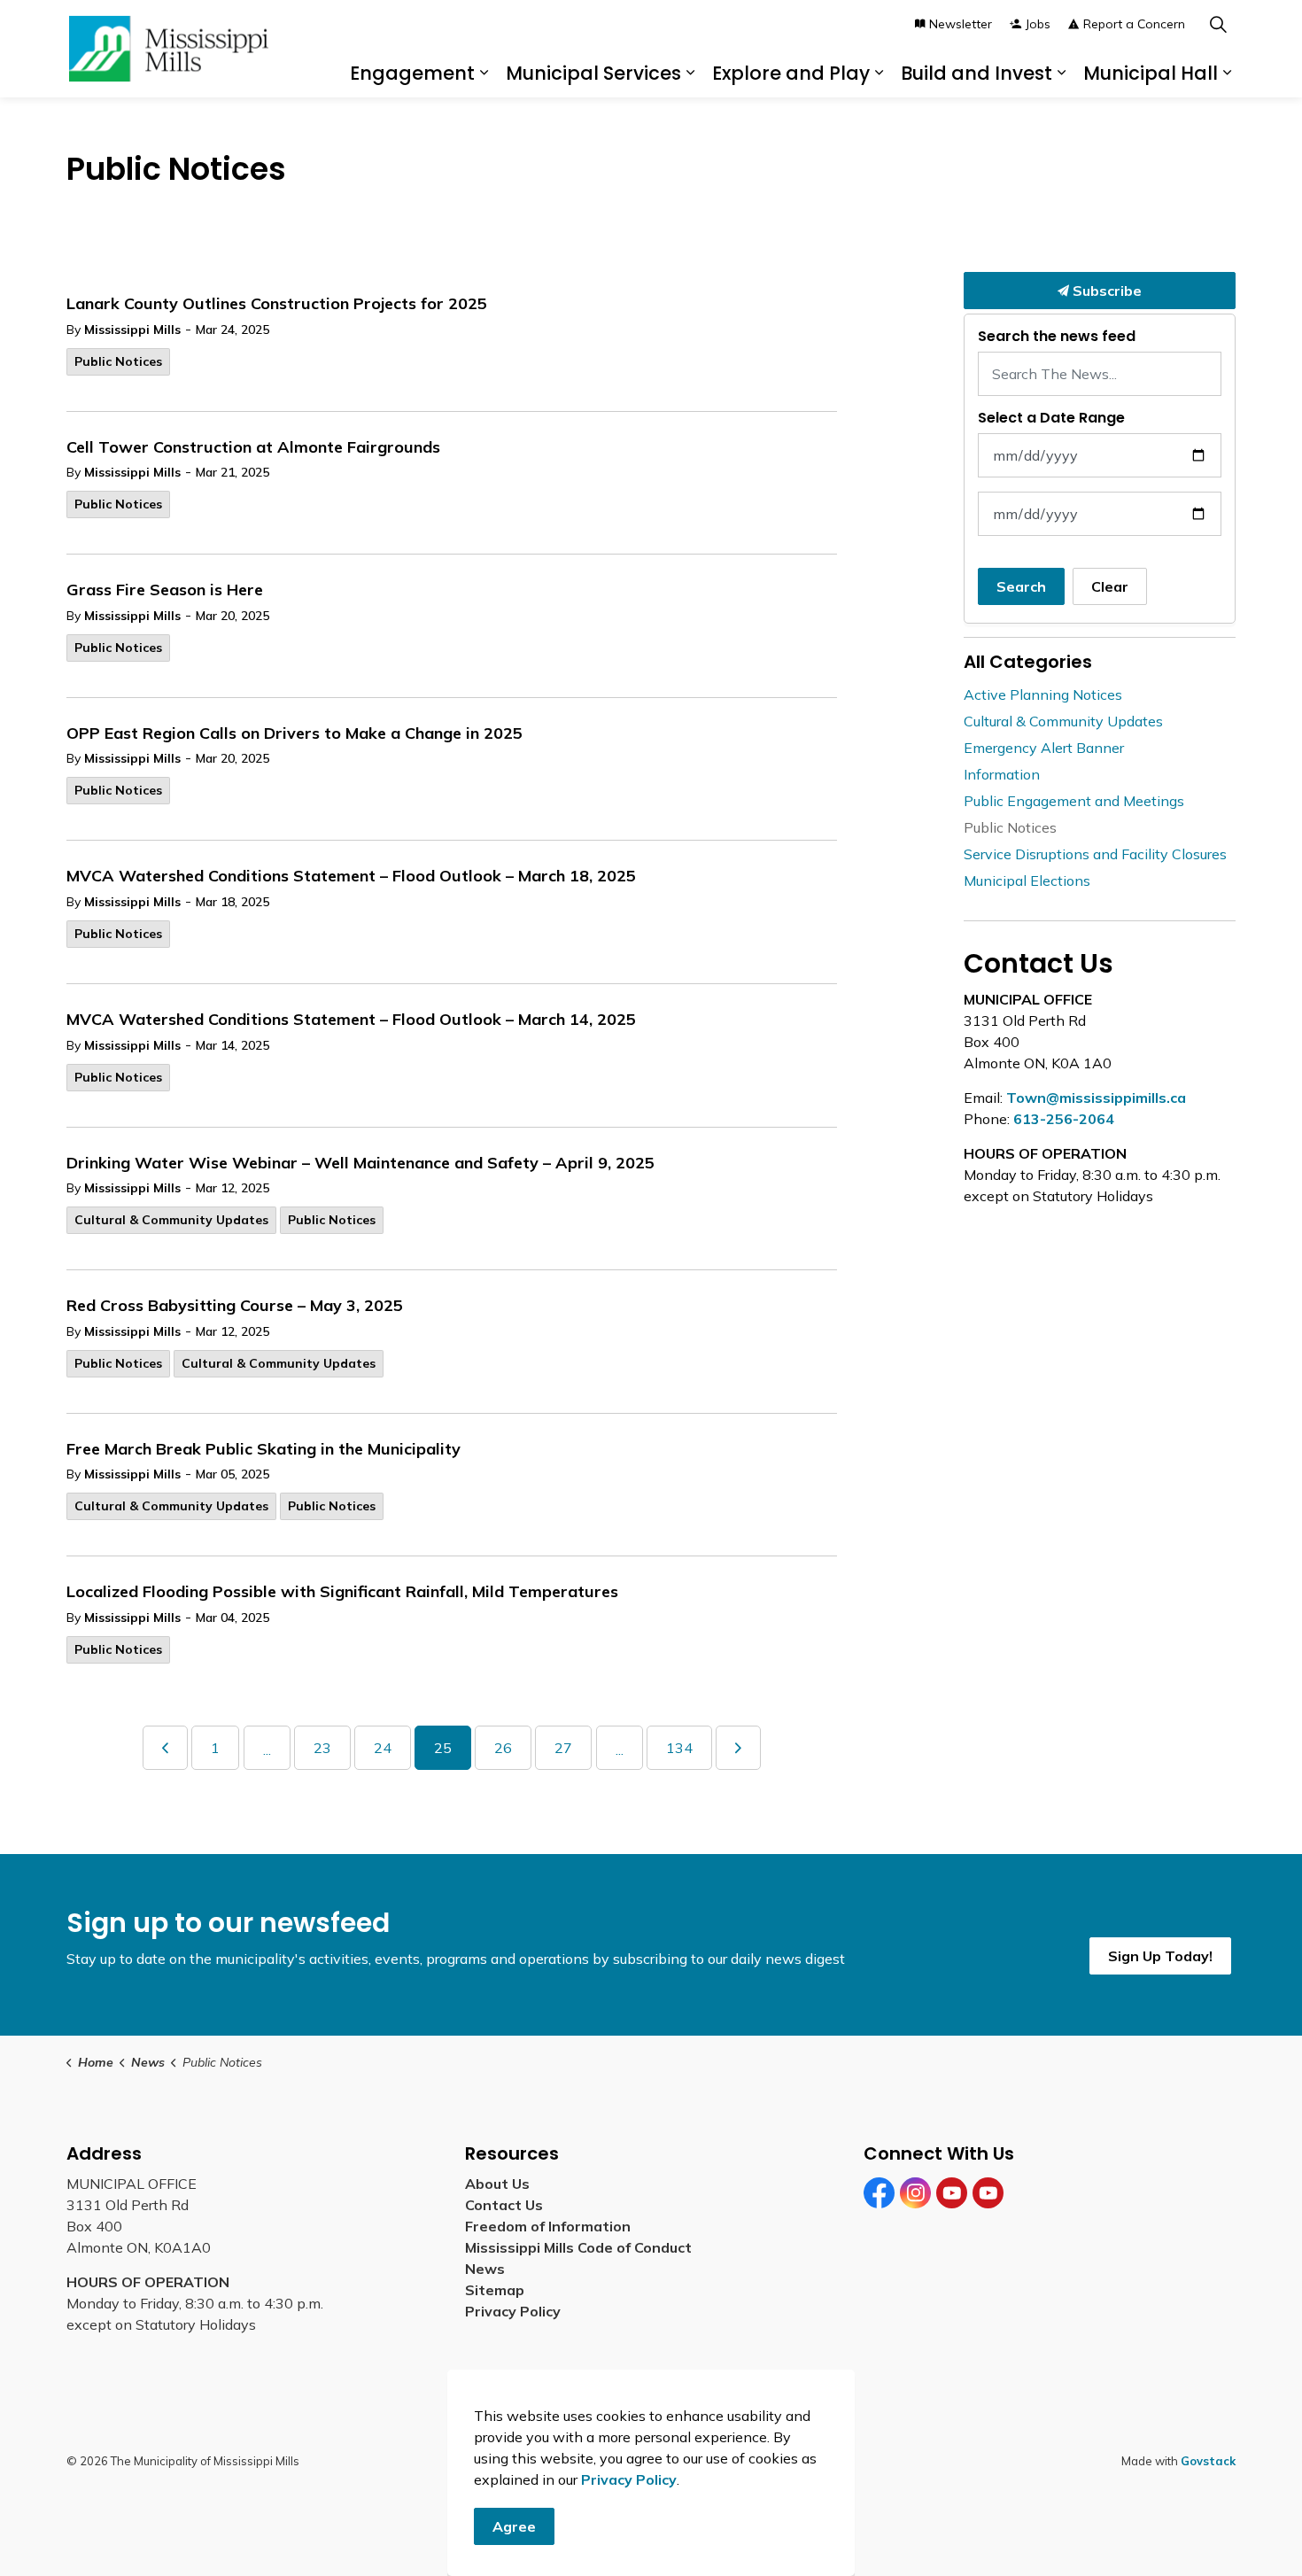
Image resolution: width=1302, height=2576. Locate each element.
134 (679, 1748)
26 (503, 1748)
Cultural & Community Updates (171, 1220)
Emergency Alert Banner (1044, 748)
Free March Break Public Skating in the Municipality (263, 1449)
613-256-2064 (1064, 1119)
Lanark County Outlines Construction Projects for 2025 (277, 304)
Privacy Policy (513, 2311)
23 (322, 1748)
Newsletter (961, 24)
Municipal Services (593, 73)
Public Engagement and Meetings (1074, 801)
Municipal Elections (1027, 881)
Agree (514, 2526)
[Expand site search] (1218, 24)
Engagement (412, 73)
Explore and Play (791, 73)
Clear (1110, 586)
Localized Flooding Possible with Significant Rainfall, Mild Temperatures (342, 1592)
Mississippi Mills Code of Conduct (578, 2247)
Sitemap (498, 2290)
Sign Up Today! (1160, 1956)
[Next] (738, 1748)
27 (563, 1748)
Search (1021, 586)
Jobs (1038, 24)
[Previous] (165, 1748)
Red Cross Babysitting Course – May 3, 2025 (235, 1306)
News (485, 2269)
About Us (497, 2184)
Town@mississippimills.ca (1096, 1098)
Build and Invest (976, 73)
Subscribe (1105, 291)
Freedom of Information (548, 2226)
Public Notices (118, 361)
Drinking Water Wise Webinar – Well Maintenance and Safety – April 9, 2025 (360, 1163)
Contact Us (504, 2205)
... (267, 1750)
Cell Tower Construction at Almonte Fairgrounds (253, 447)
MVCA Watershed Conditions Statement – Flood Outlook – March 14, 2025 (351, 1020)
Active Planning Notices (1043, 694)
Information (1002, 774)
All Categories (1028, 662)
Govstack (1208, 2461)
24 (383, 1748)
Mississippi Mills (132, 330)
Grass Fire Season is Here (165, 590)
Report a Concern (1134, 24)
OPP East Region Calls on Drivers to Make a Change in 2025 (294, 733)
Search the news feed (1057, 336)
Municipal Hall (1151, 73)
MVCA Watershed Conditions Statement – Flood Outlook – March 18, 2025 (351, 876)
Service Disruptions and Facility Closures (1095, 854)
